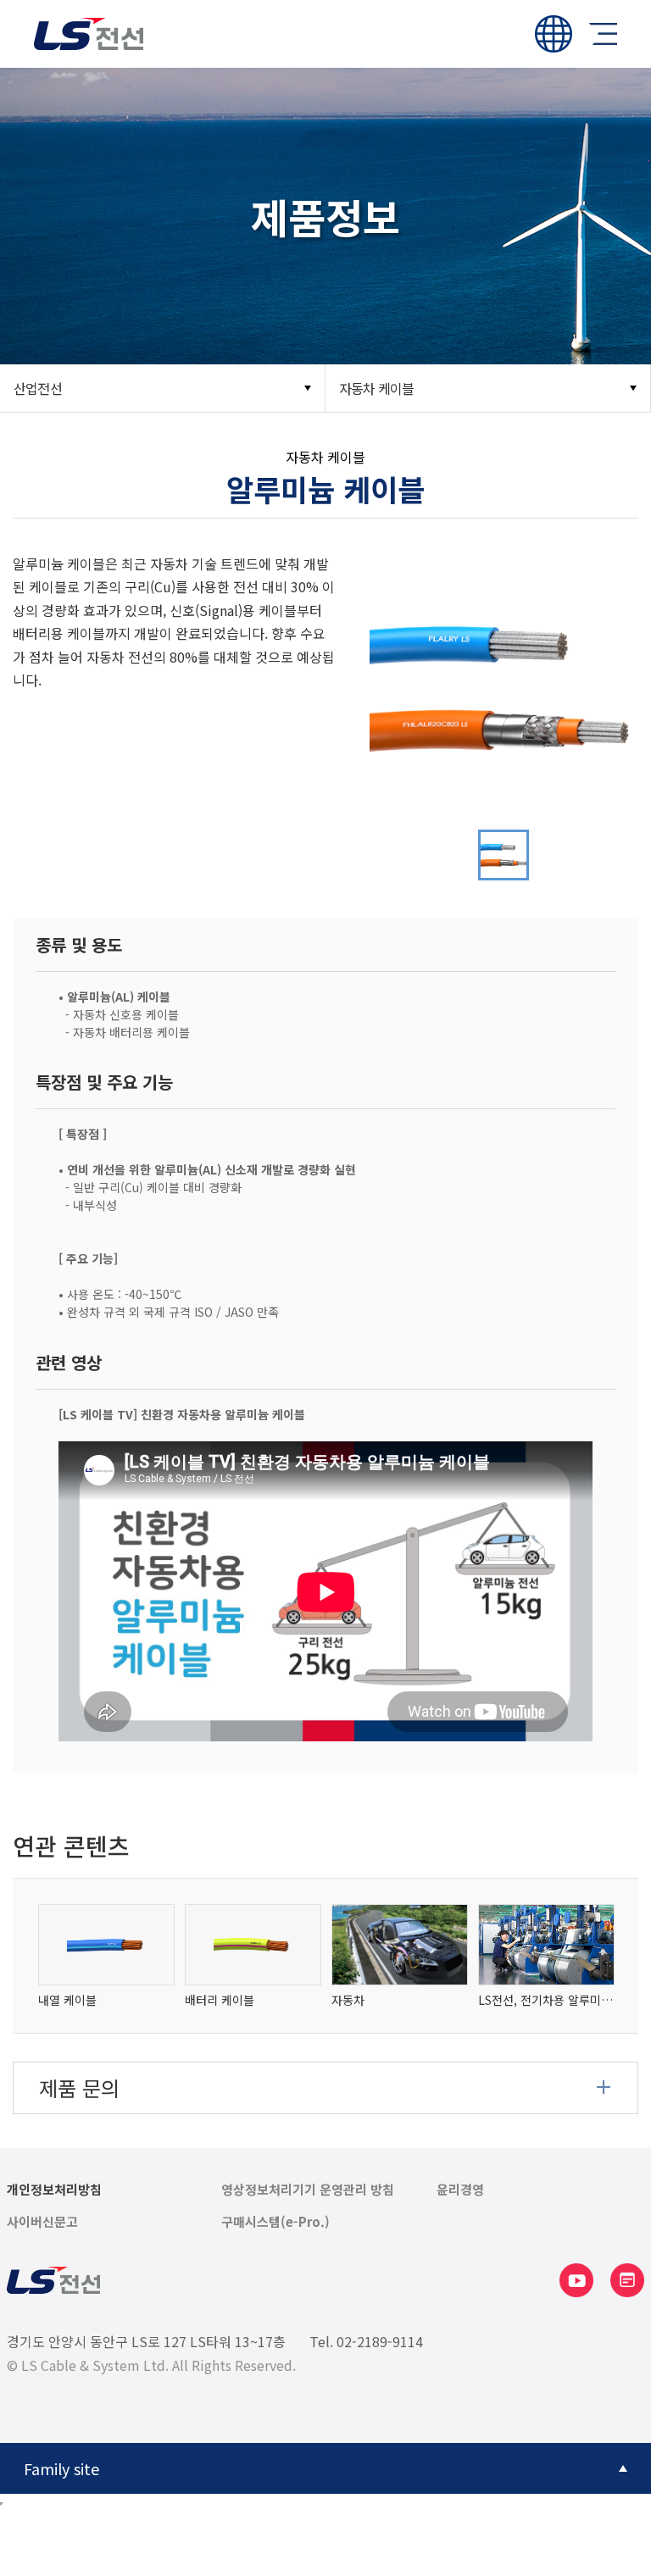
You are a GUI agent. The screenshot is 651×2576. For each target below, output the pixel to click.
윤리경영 (460, 2190)
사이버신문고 (42, 2222)
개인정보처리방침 (54, 2190)
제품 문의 (79, 2087)
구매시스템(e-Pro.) (275, 2222)
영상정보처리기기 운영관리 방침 (308, 2190)
